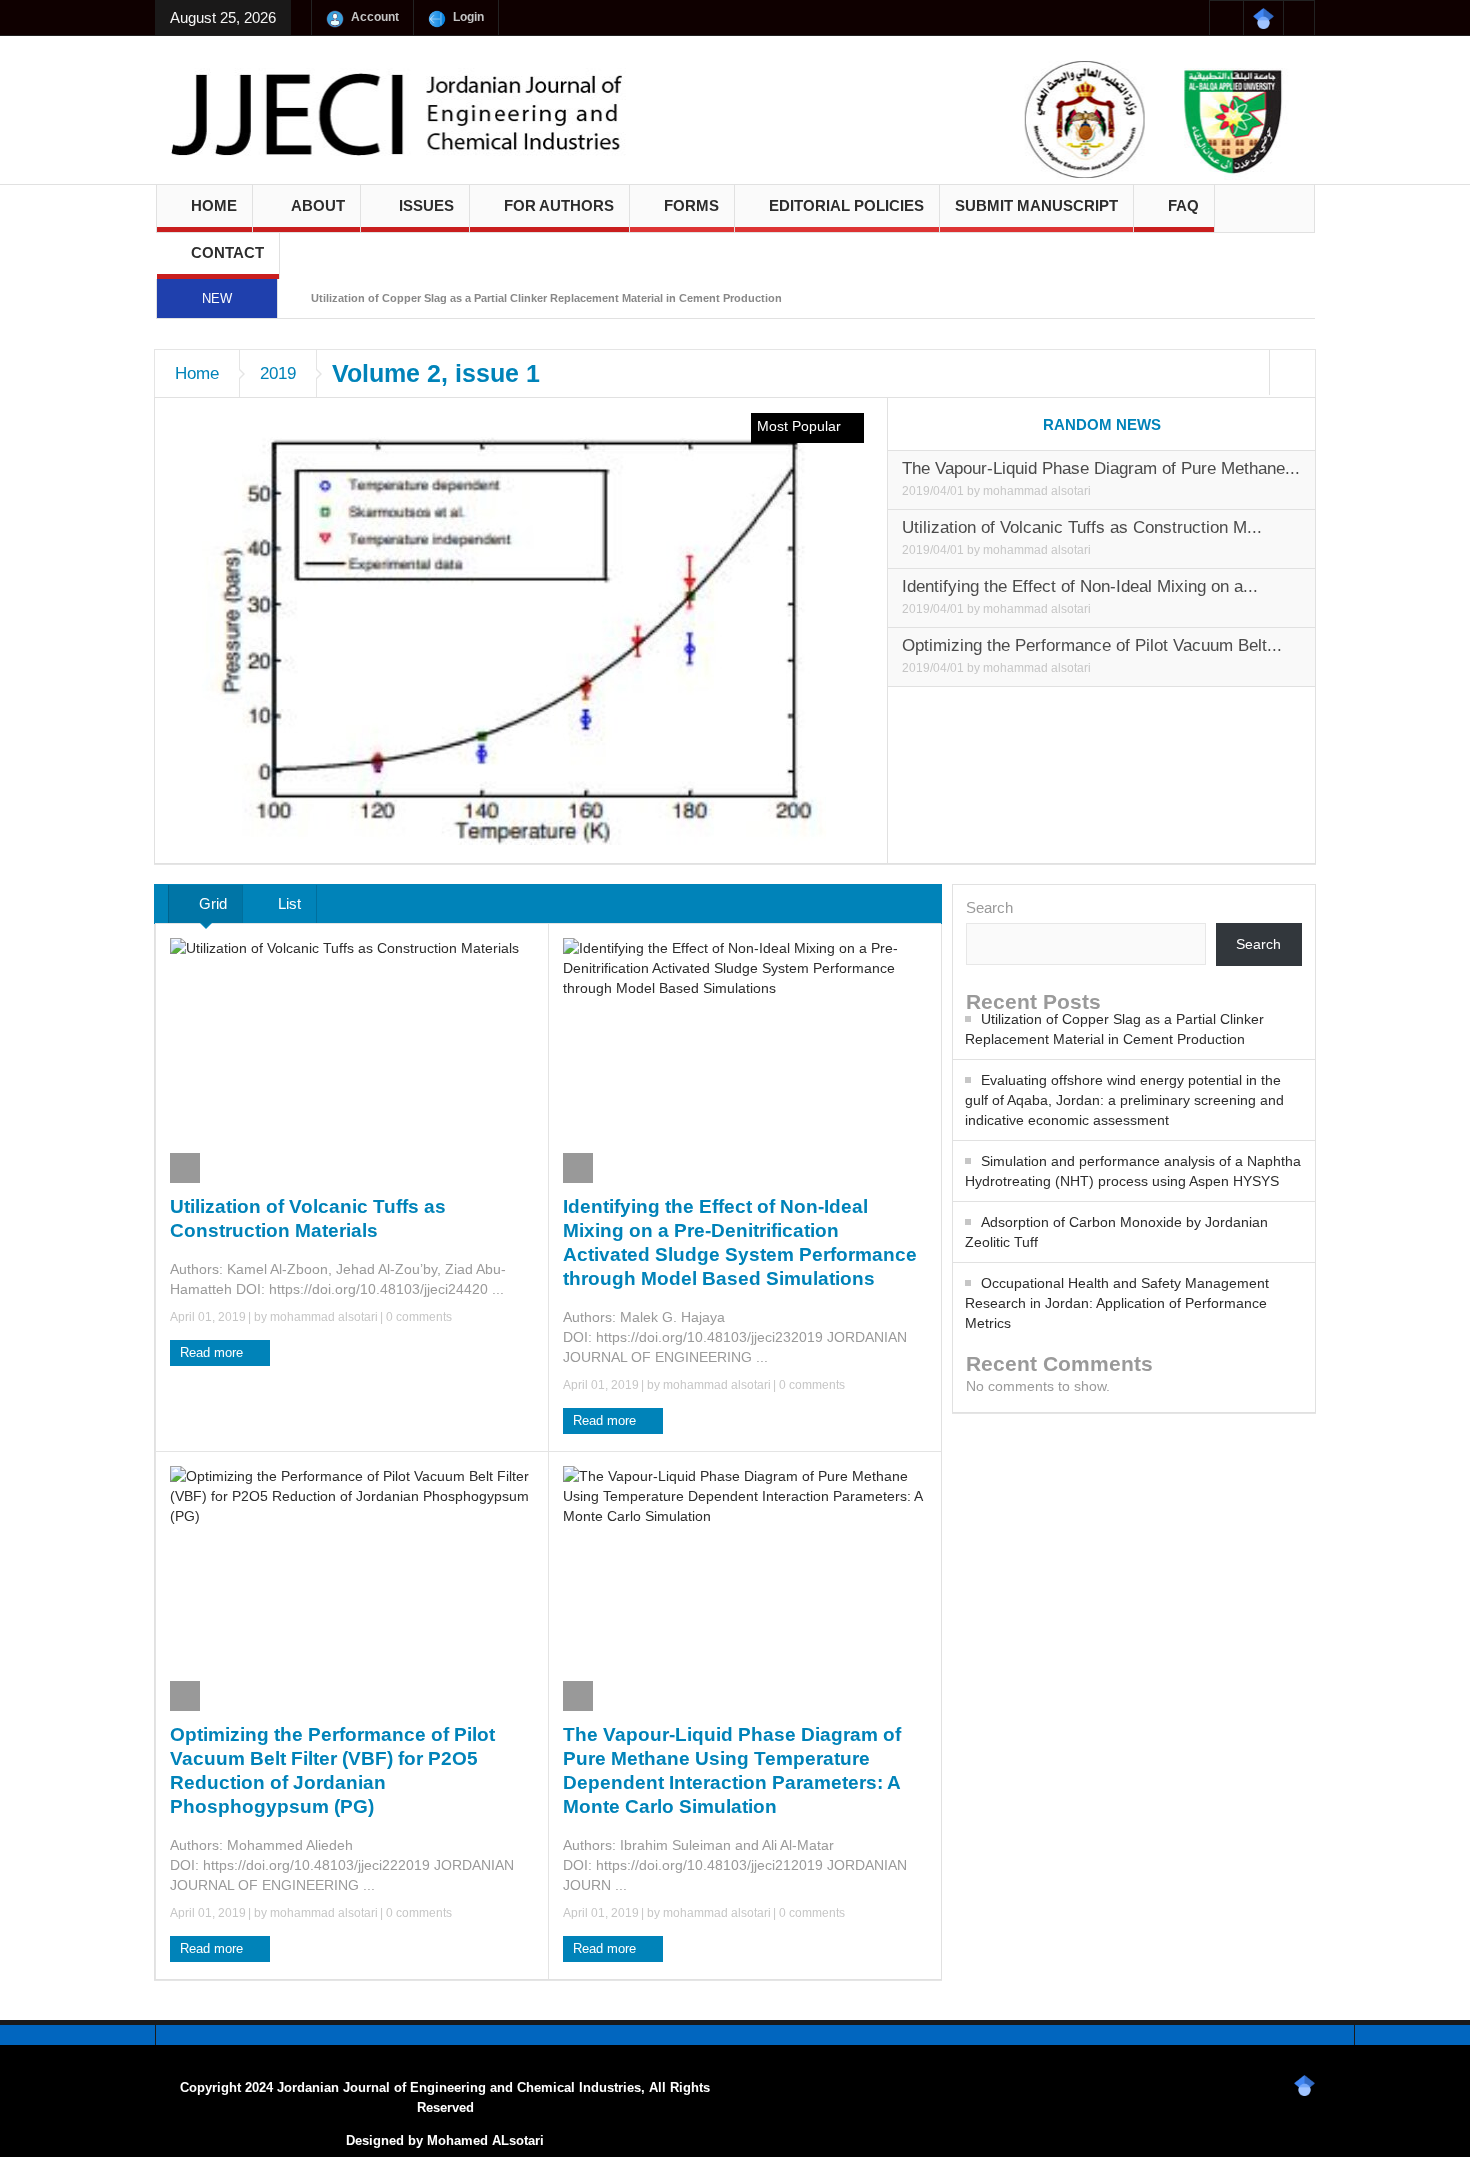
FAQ (1183, 205)
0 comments (417, 1317)
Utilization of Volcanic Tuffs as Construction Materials (308, 1218)
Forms (691, 205)
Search (989, 907)
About (318, 205)
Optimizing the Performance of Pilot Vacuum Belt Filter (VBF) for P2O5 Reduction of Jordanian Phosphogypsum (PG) (332, 1770)
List (287, 903)
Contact (227, 252)
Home (214, 205)
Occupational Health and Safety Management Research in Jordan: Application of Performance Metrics (1117, 1303)
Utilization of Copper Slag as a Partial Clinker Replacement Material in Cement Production (546, 298)
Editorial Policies (846, 205)
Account (375, 17)
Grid (211, 903)
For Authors (559, 205)
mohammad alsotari (1037, 491)
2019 (278, 373)
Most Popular (801, 426)
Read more (213, 1352)
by (975, 491)
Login (468, 17)
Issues (426, 205)
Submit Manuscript (1036, 205)
